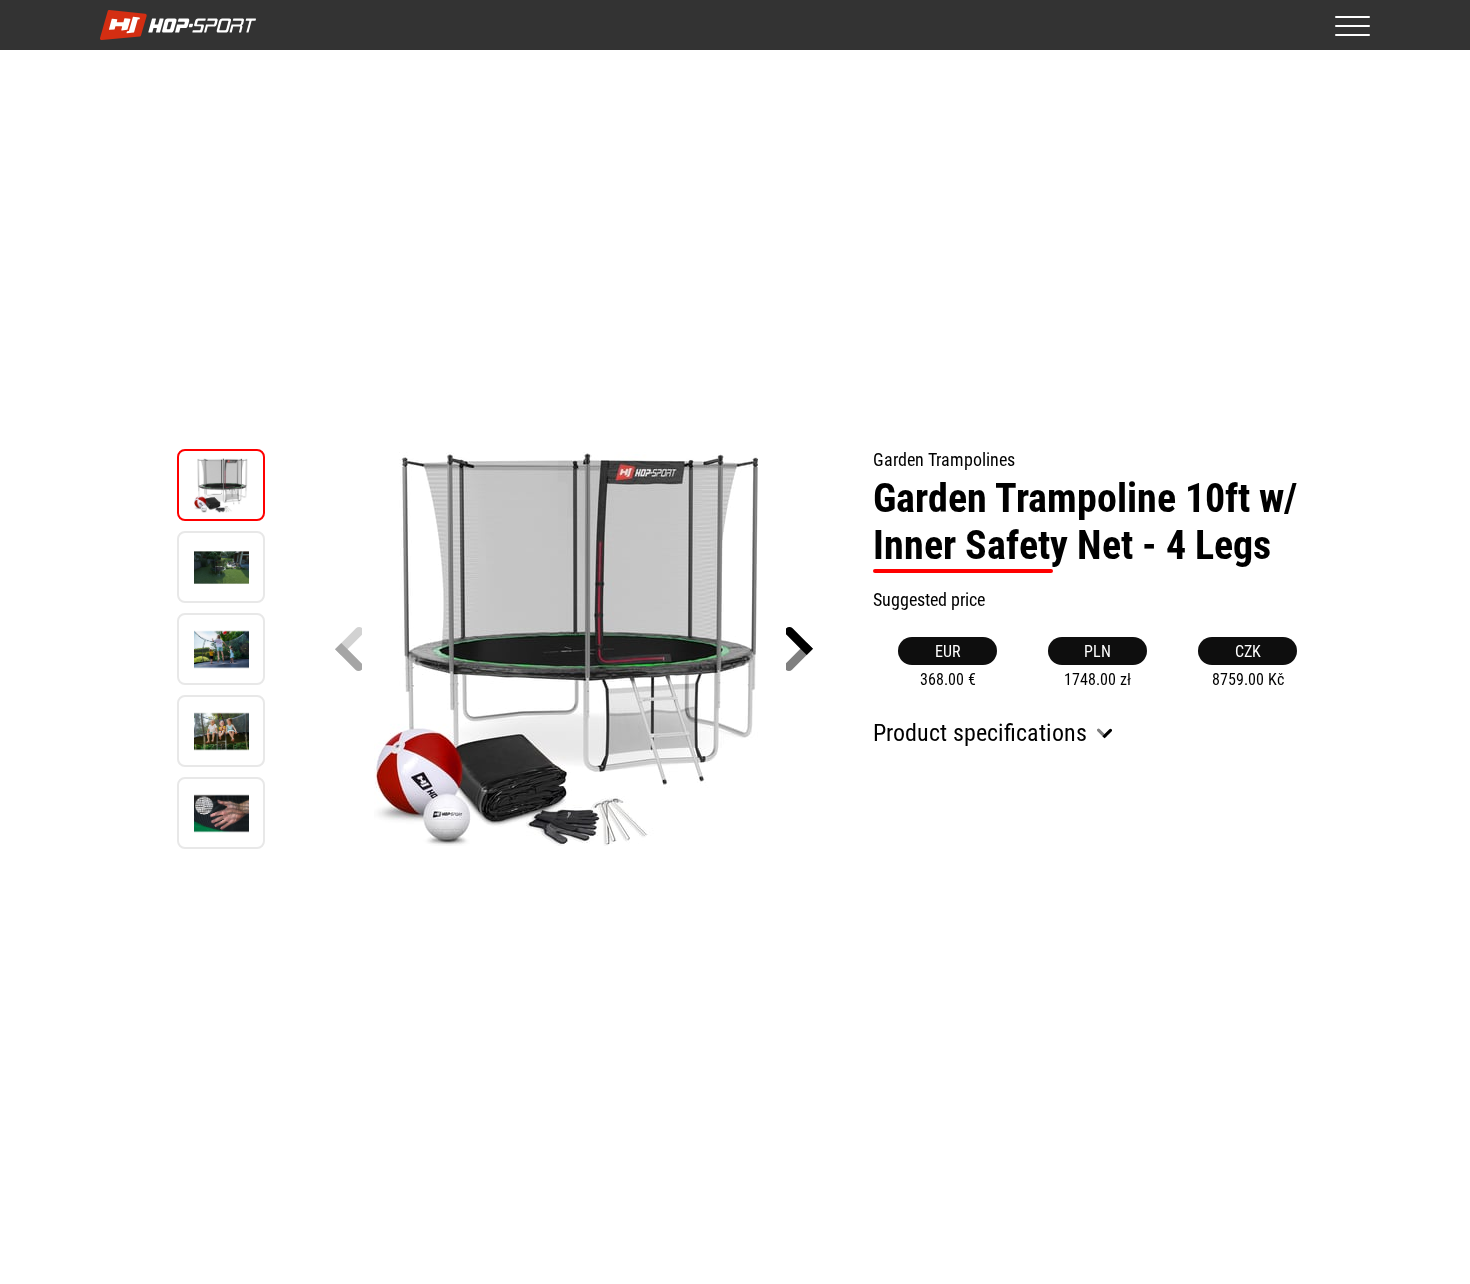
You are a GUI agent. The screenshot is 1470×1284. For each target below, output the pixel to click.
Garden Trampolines (944, 459)
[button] (799, 649)
